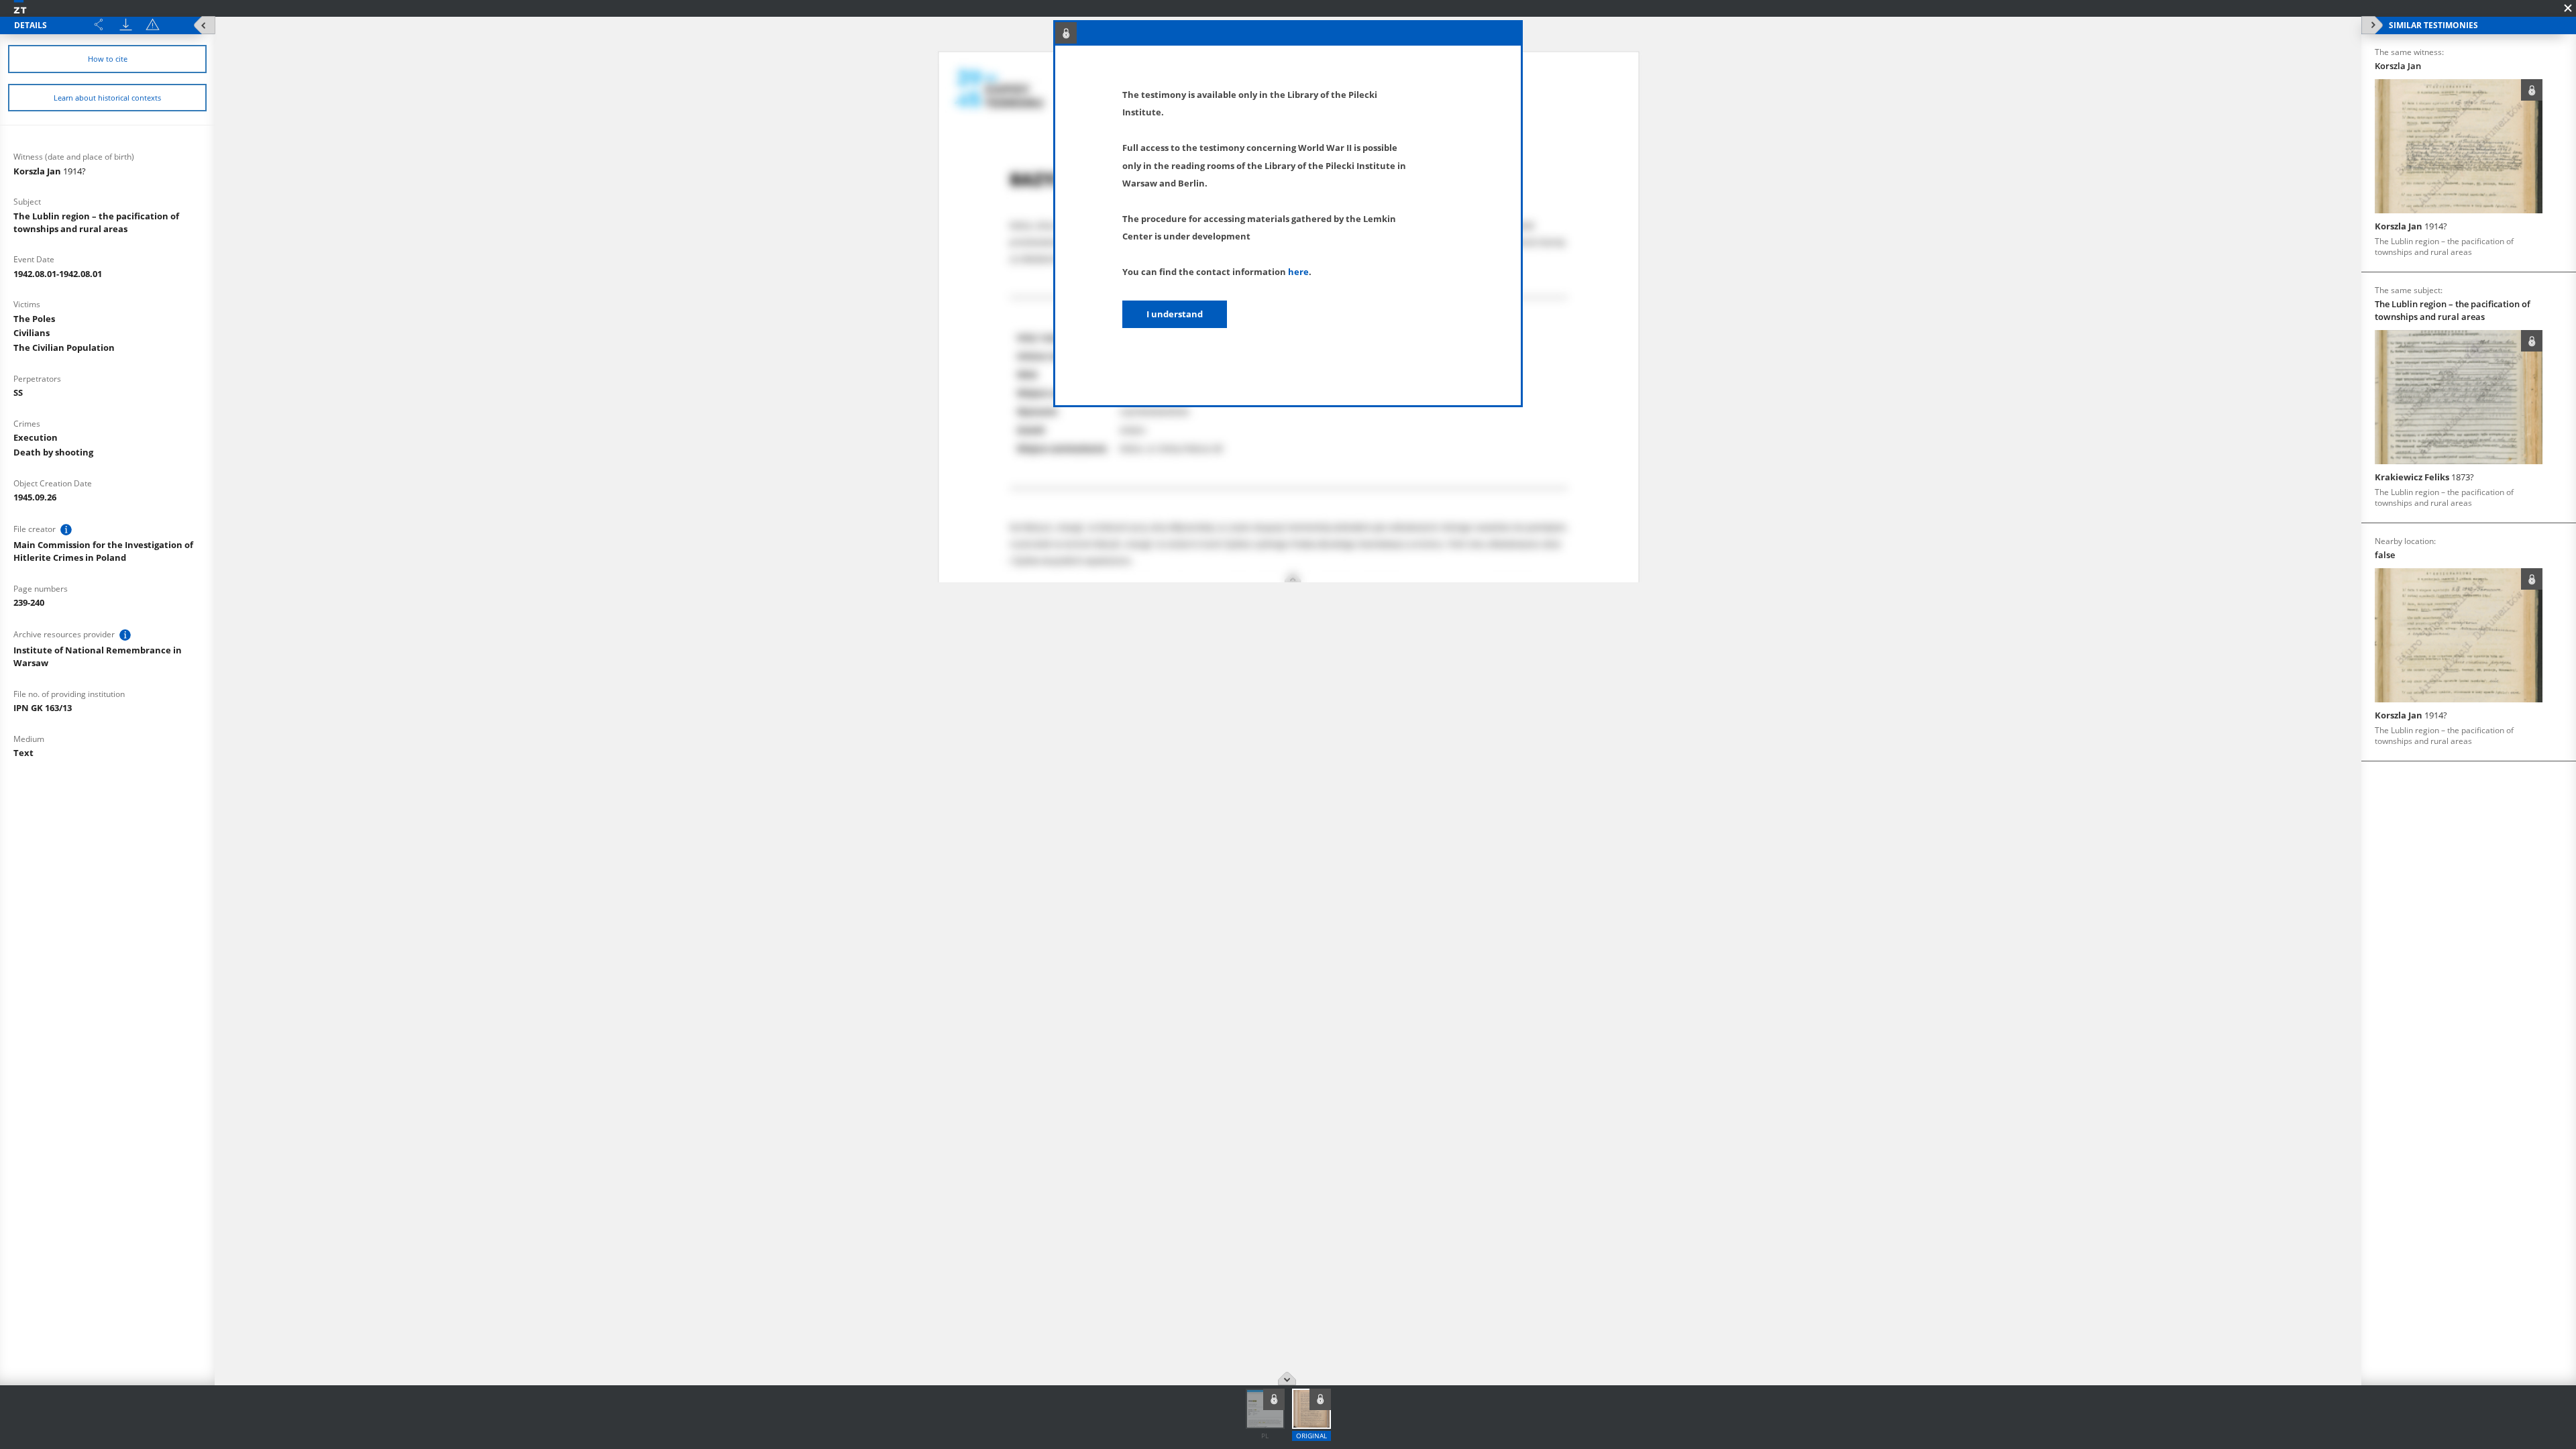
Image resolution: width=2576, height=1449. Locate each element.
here (1298, 272)
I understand (1175, 314)
